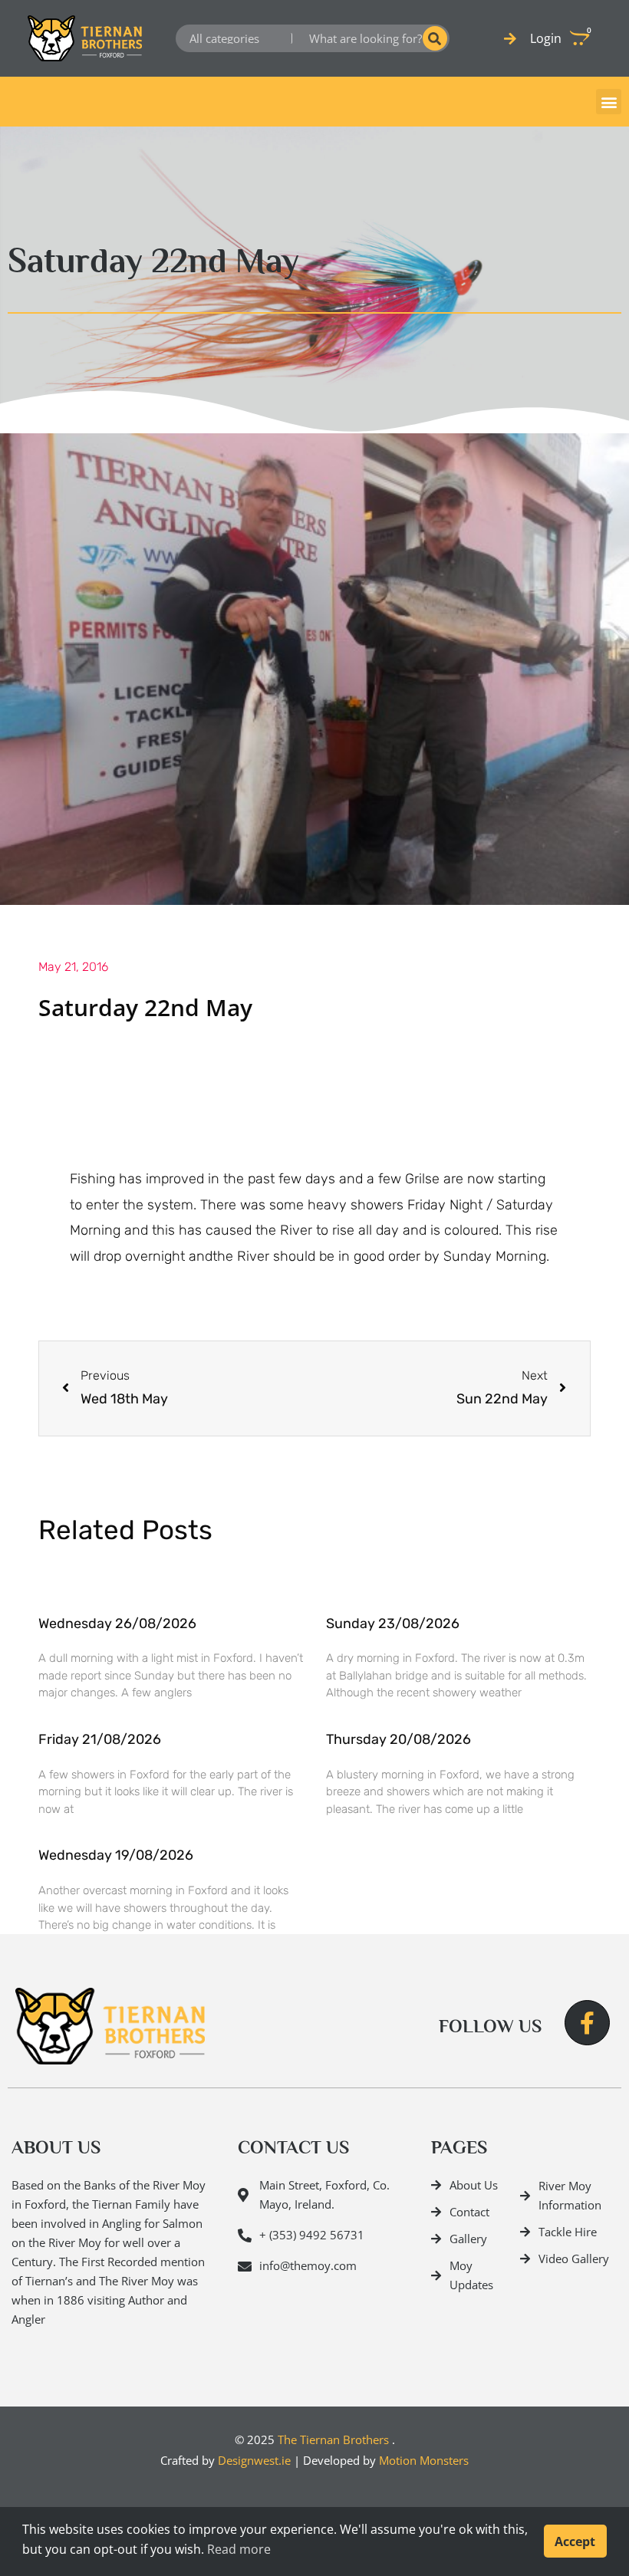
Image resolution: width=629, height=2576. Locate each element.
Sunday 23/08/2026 (393, 1624)
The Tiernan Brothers (333, 2439)
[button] (609, 102)
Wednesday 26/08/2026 (117, 1624)
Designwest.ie (254, 2460)
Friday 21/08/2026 (100, 1739)
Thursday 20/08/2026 (398, 1739)
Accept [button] (575, 2541)
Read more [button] (239, 2549)
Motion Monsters (424, 2460)
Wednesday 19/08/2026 (116, 1855)
